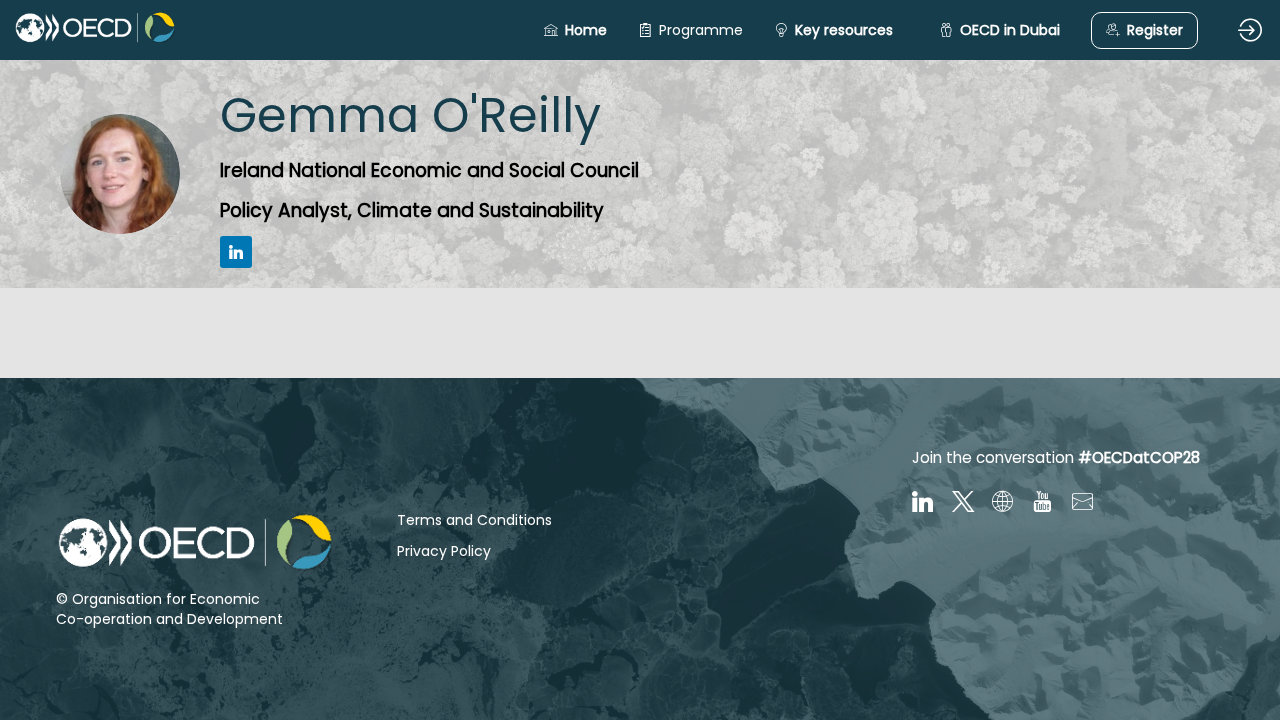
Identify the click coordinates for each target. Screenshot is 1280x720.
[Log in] (1250, 30)
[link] (690, 30)
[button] (575, 30)
